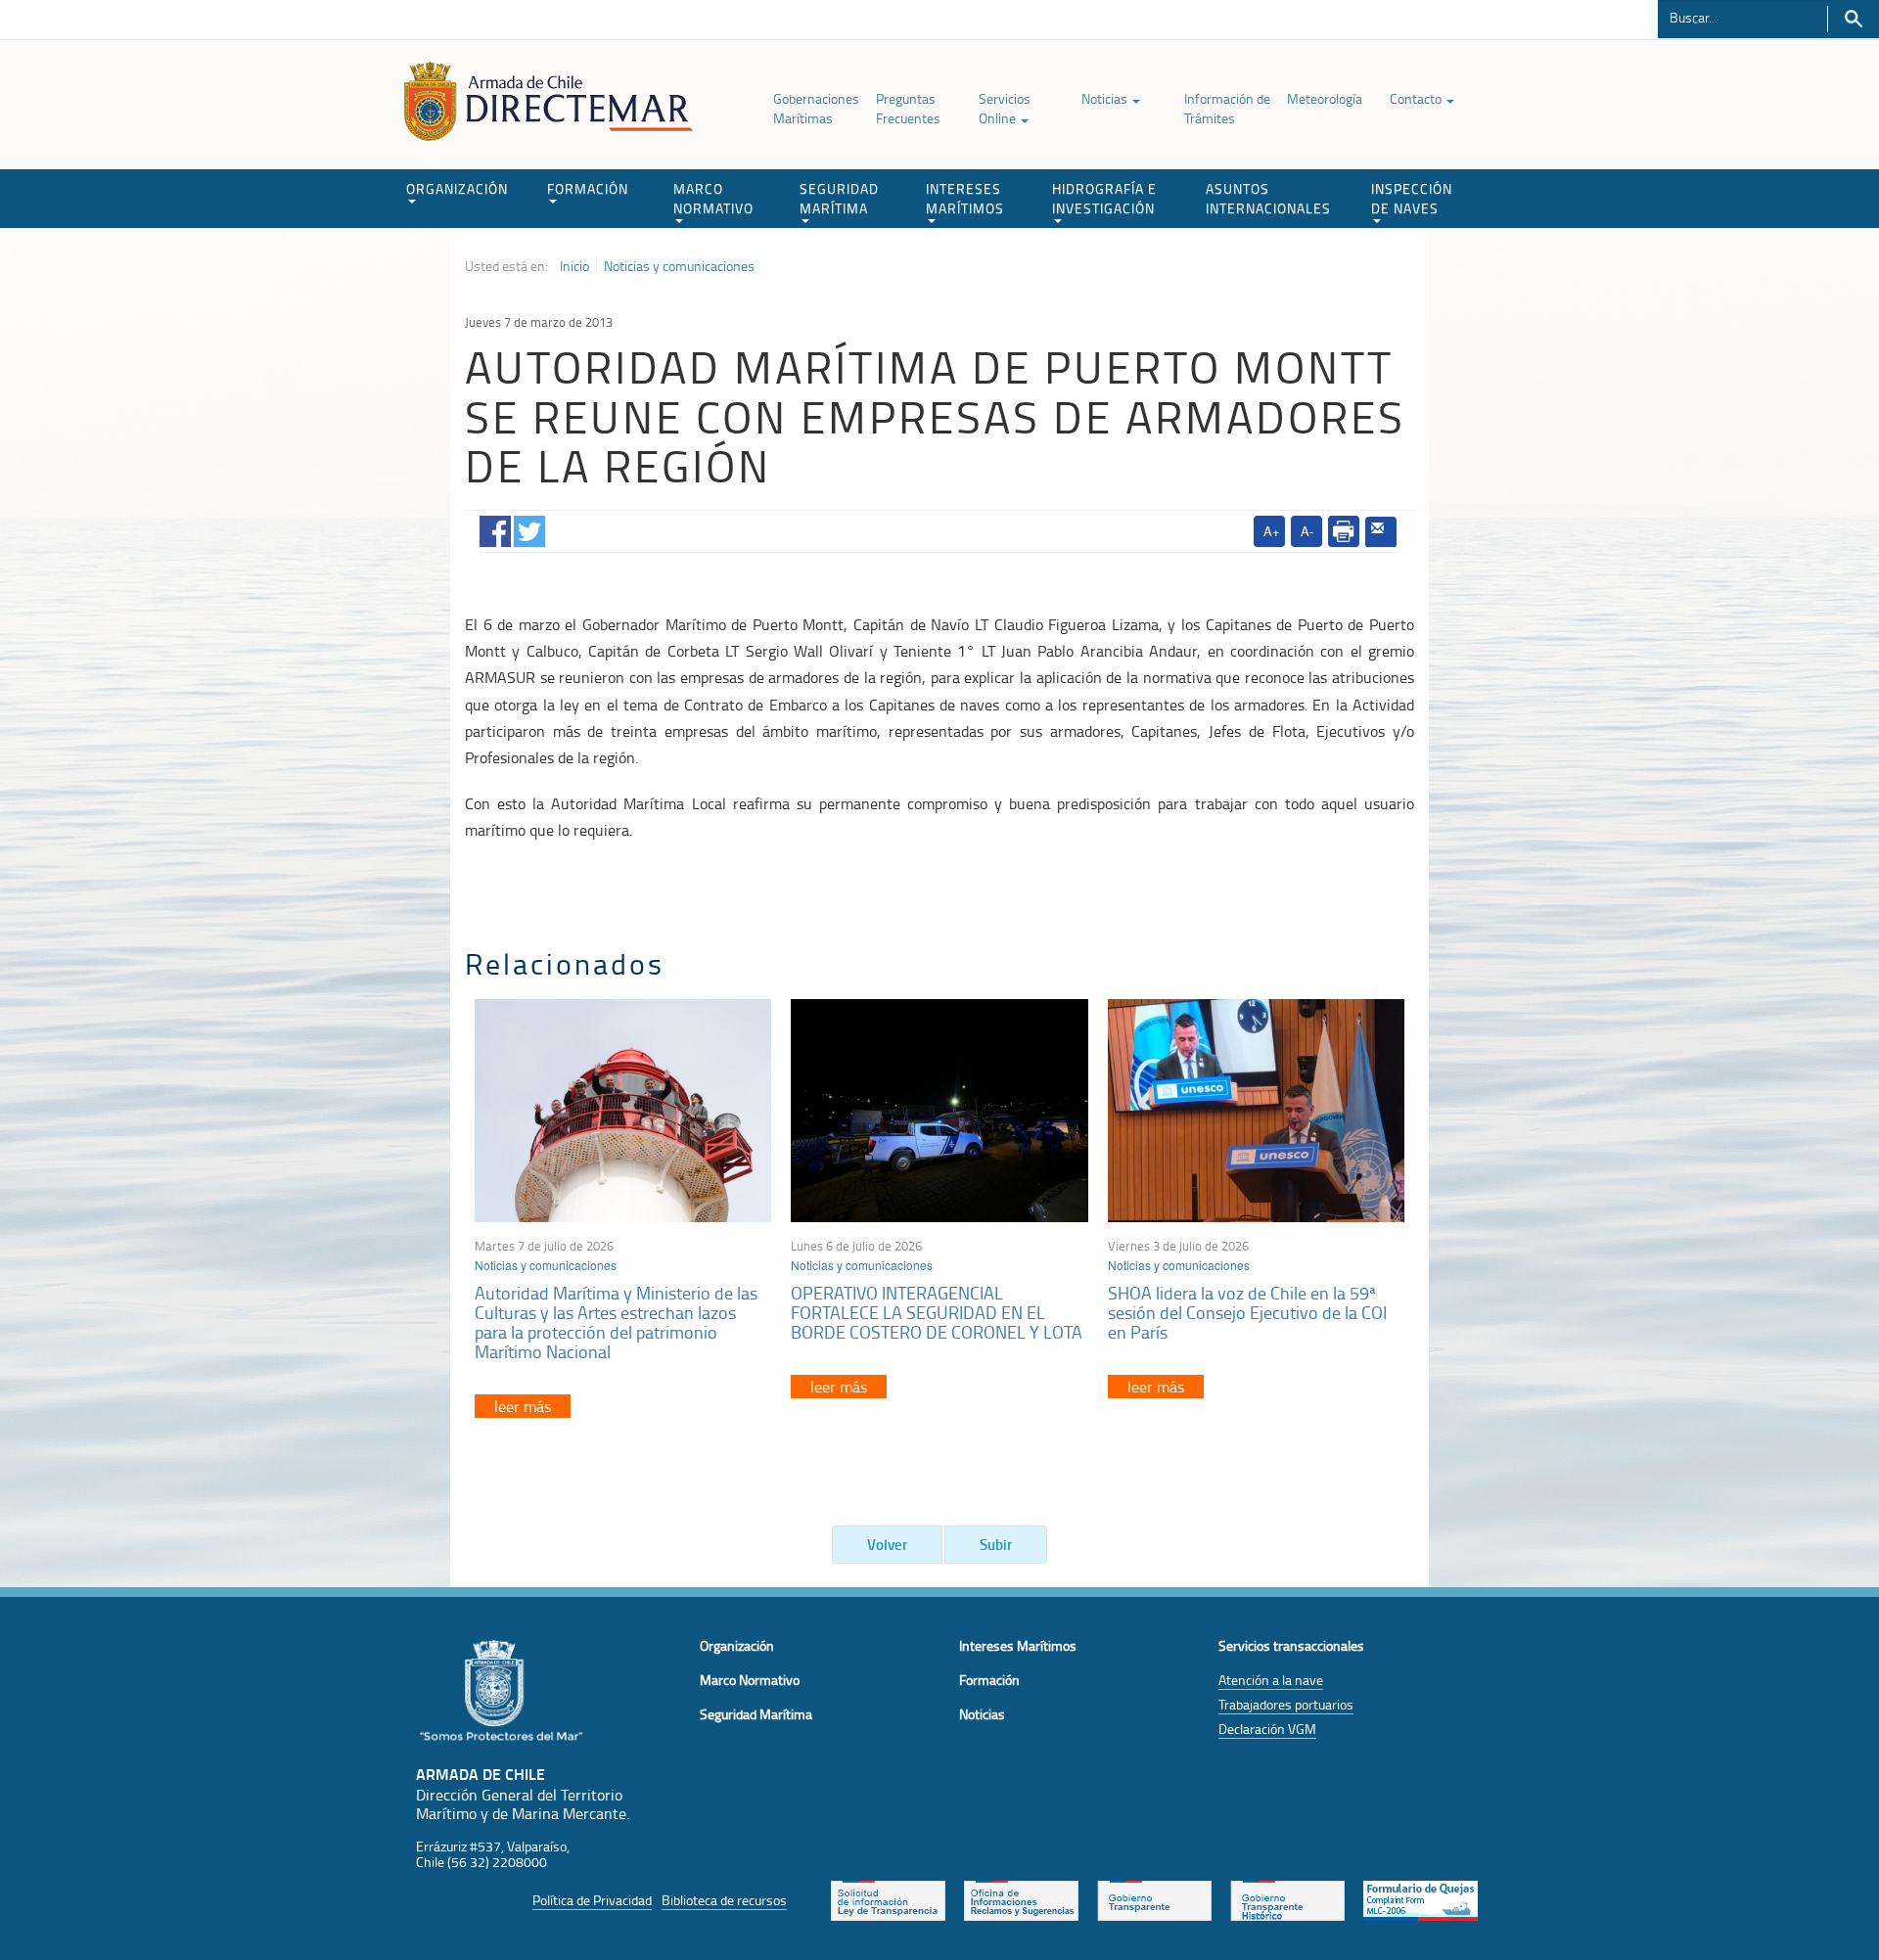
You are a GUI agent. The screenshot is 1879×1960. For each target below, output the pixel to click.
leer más (523, 1406)
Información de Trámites (1227, 108)
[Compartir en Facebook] (495, 528)
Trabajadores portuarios (1286, 1704)
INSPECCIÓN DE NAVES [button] (1412, 198)
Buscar (1853, 19)
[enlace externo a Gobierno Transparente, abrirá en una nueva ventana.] (1154, 1898)
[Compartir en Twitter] (529, 528)
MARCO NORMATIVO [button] (713, 198)
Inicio (574, 266)
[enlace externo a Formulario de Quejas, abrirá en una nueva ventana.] (1421, 1898)
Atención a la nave (1271, 1680)
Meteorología (1325, 98)
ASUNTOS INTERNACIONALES (1268, 198)
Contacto (1417, 98)
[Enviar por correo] (1381, 532)
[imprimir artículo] (1344, 531)
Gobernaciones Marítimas (816, 108)
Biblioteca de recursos (724, 1900)
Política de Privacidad (592, 1900)
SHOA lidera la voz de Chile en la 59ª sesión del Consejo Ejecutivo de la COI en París (1247, 1312)
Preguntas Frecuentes (908, 108)
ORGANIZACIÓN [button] (457, 188)
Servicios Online (1005, 108)
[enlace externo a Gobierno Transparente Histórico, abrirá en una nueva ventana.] (1287, 1898)
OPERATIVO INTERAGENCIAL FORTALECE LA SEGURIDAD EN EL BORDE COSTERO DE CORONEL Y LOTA (937, 1312)
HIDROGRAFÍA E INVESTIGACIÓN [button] (1104, 198)
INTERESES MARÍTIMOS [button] (965, 198)
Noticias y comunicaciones (679, 266)
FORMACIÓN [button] (588, 188)
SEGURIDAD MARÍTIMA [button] (839, 198)
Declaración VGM (1267, 1729)
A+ (1272, 531)
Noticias (1106, 98)
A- (1307, 531)
